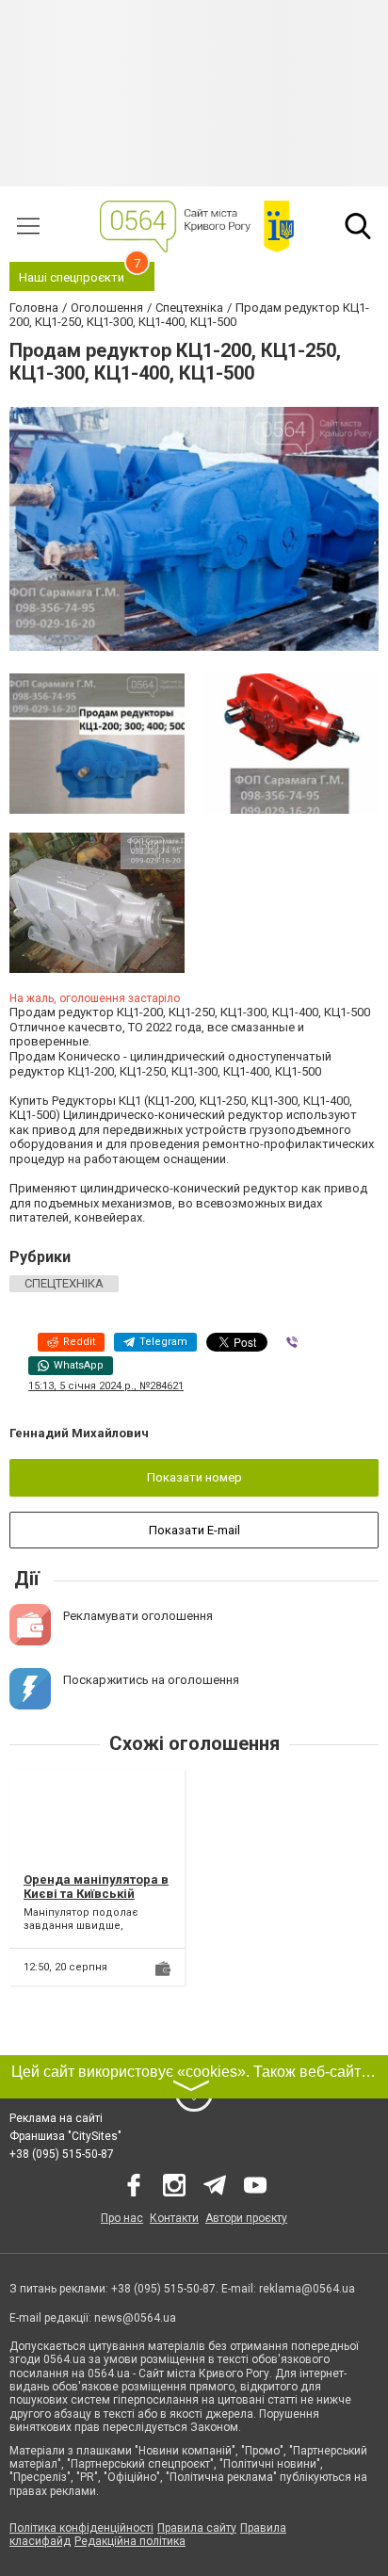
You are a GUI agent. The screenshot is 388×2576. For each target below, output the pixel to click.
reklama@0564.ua (307, 2289)
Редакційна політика (130, 2541)
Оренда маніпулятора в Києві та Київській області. (96, 1894)
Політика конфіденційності (81, 2528)
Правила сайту (197, 2528)
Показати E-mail (194, 1530)
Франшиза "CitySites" (65, 2136)
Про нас (122, 2218)
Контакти (174, 2218)
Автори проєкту (246, 2218)
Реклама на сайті (56, 2118)
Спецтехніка (64, 1283)
